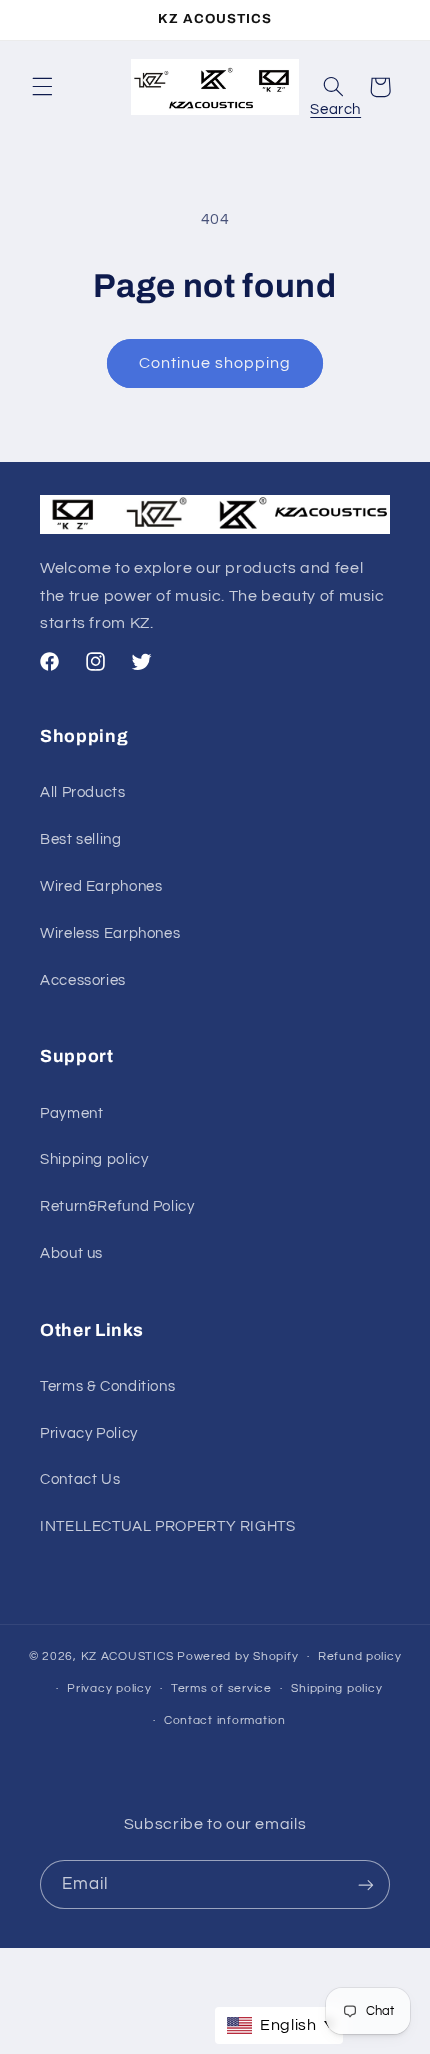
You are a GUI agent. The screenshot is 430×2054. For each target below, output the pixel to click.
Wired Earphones (101, 886)
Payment (71, 1113)
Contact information (225, 1720)
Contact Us (80, 1479)
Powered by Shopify (237, 1656)
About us (71, 1253)
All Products (83, 792)
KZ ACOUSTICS (129, 1656)
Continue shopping (215, 363)
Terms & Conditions (107, 1386)
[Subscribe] (366, 1884)
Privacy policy (109, 1688)
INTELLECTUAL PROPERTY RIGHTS (168, 1526)
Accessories (83, 980)
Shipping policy (94, 1159)
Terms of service (221, 1688)
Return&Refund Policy (117, 1206)
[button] (42, 87)
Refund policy (360, 1656)
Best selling (81, 839)
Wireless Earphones (110, 933)
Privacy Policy (89, 1433)
